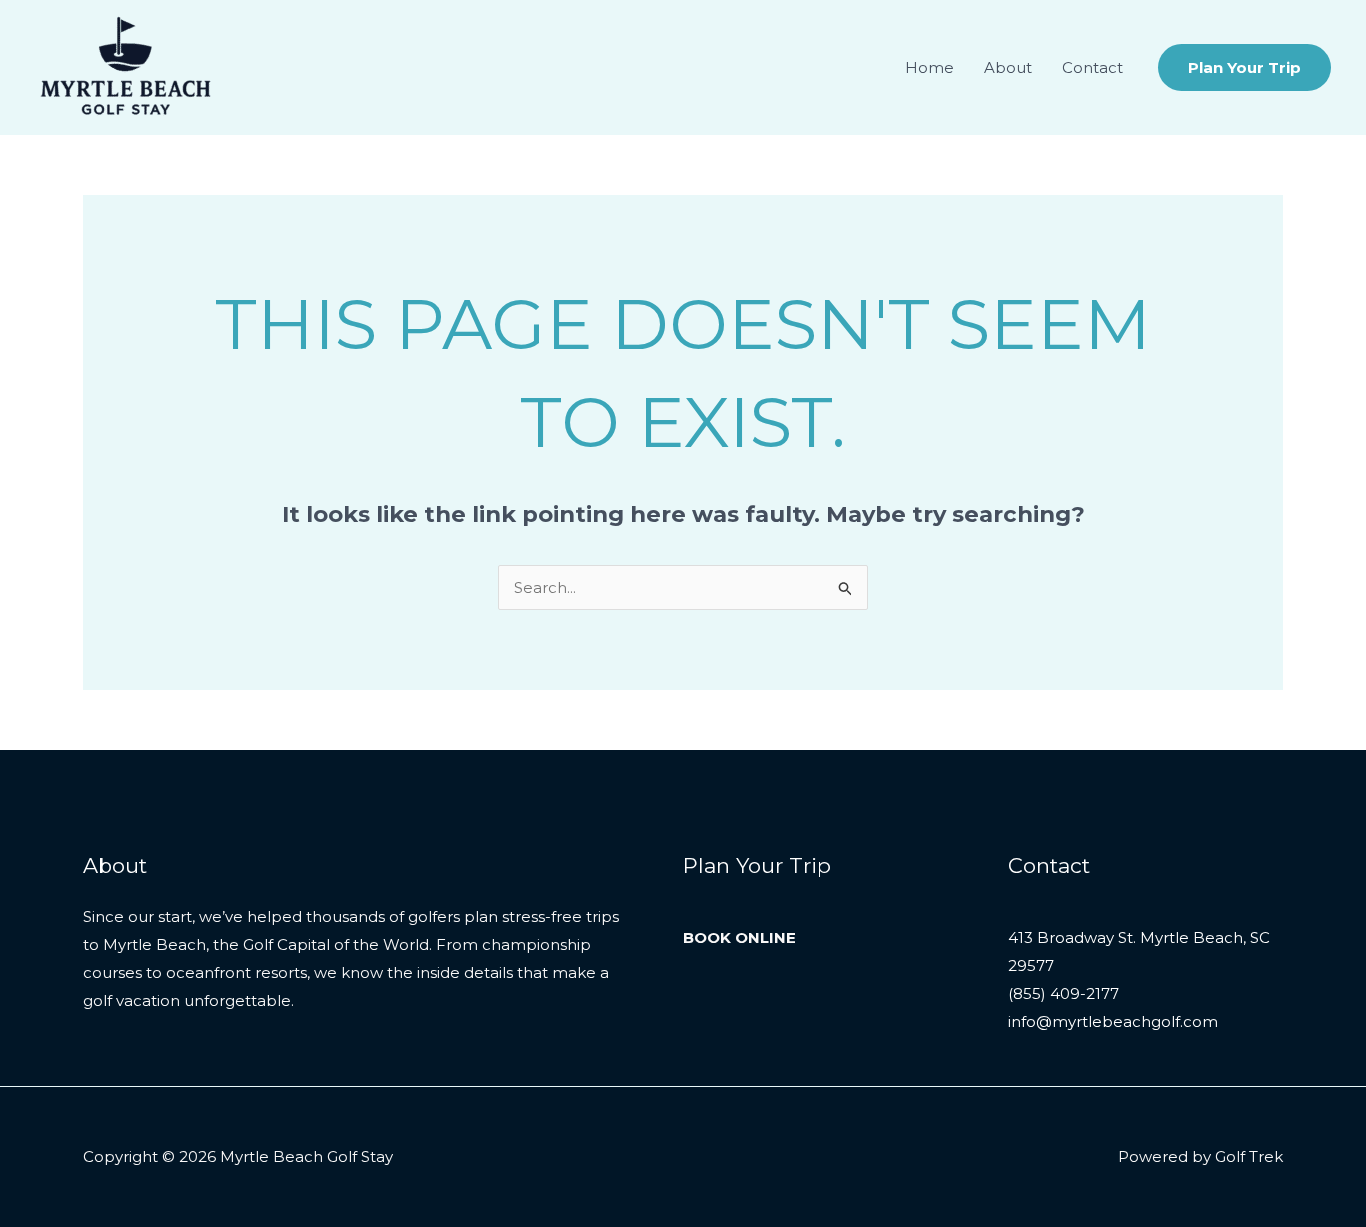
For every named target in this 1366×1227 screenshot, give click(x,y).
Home (929, 67)
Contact (1092, 67)
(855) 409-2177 (1063, 993)
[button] (1244, 67)
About (1008, 67)
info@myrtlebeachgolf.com (1113, 1021)
